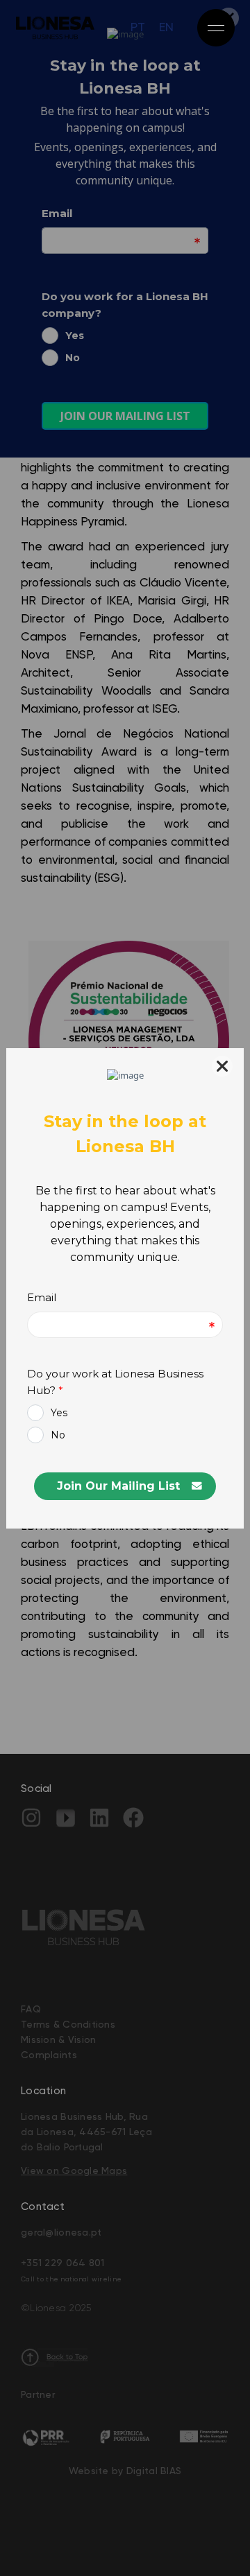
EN (166, 28)
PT (138, 28)
